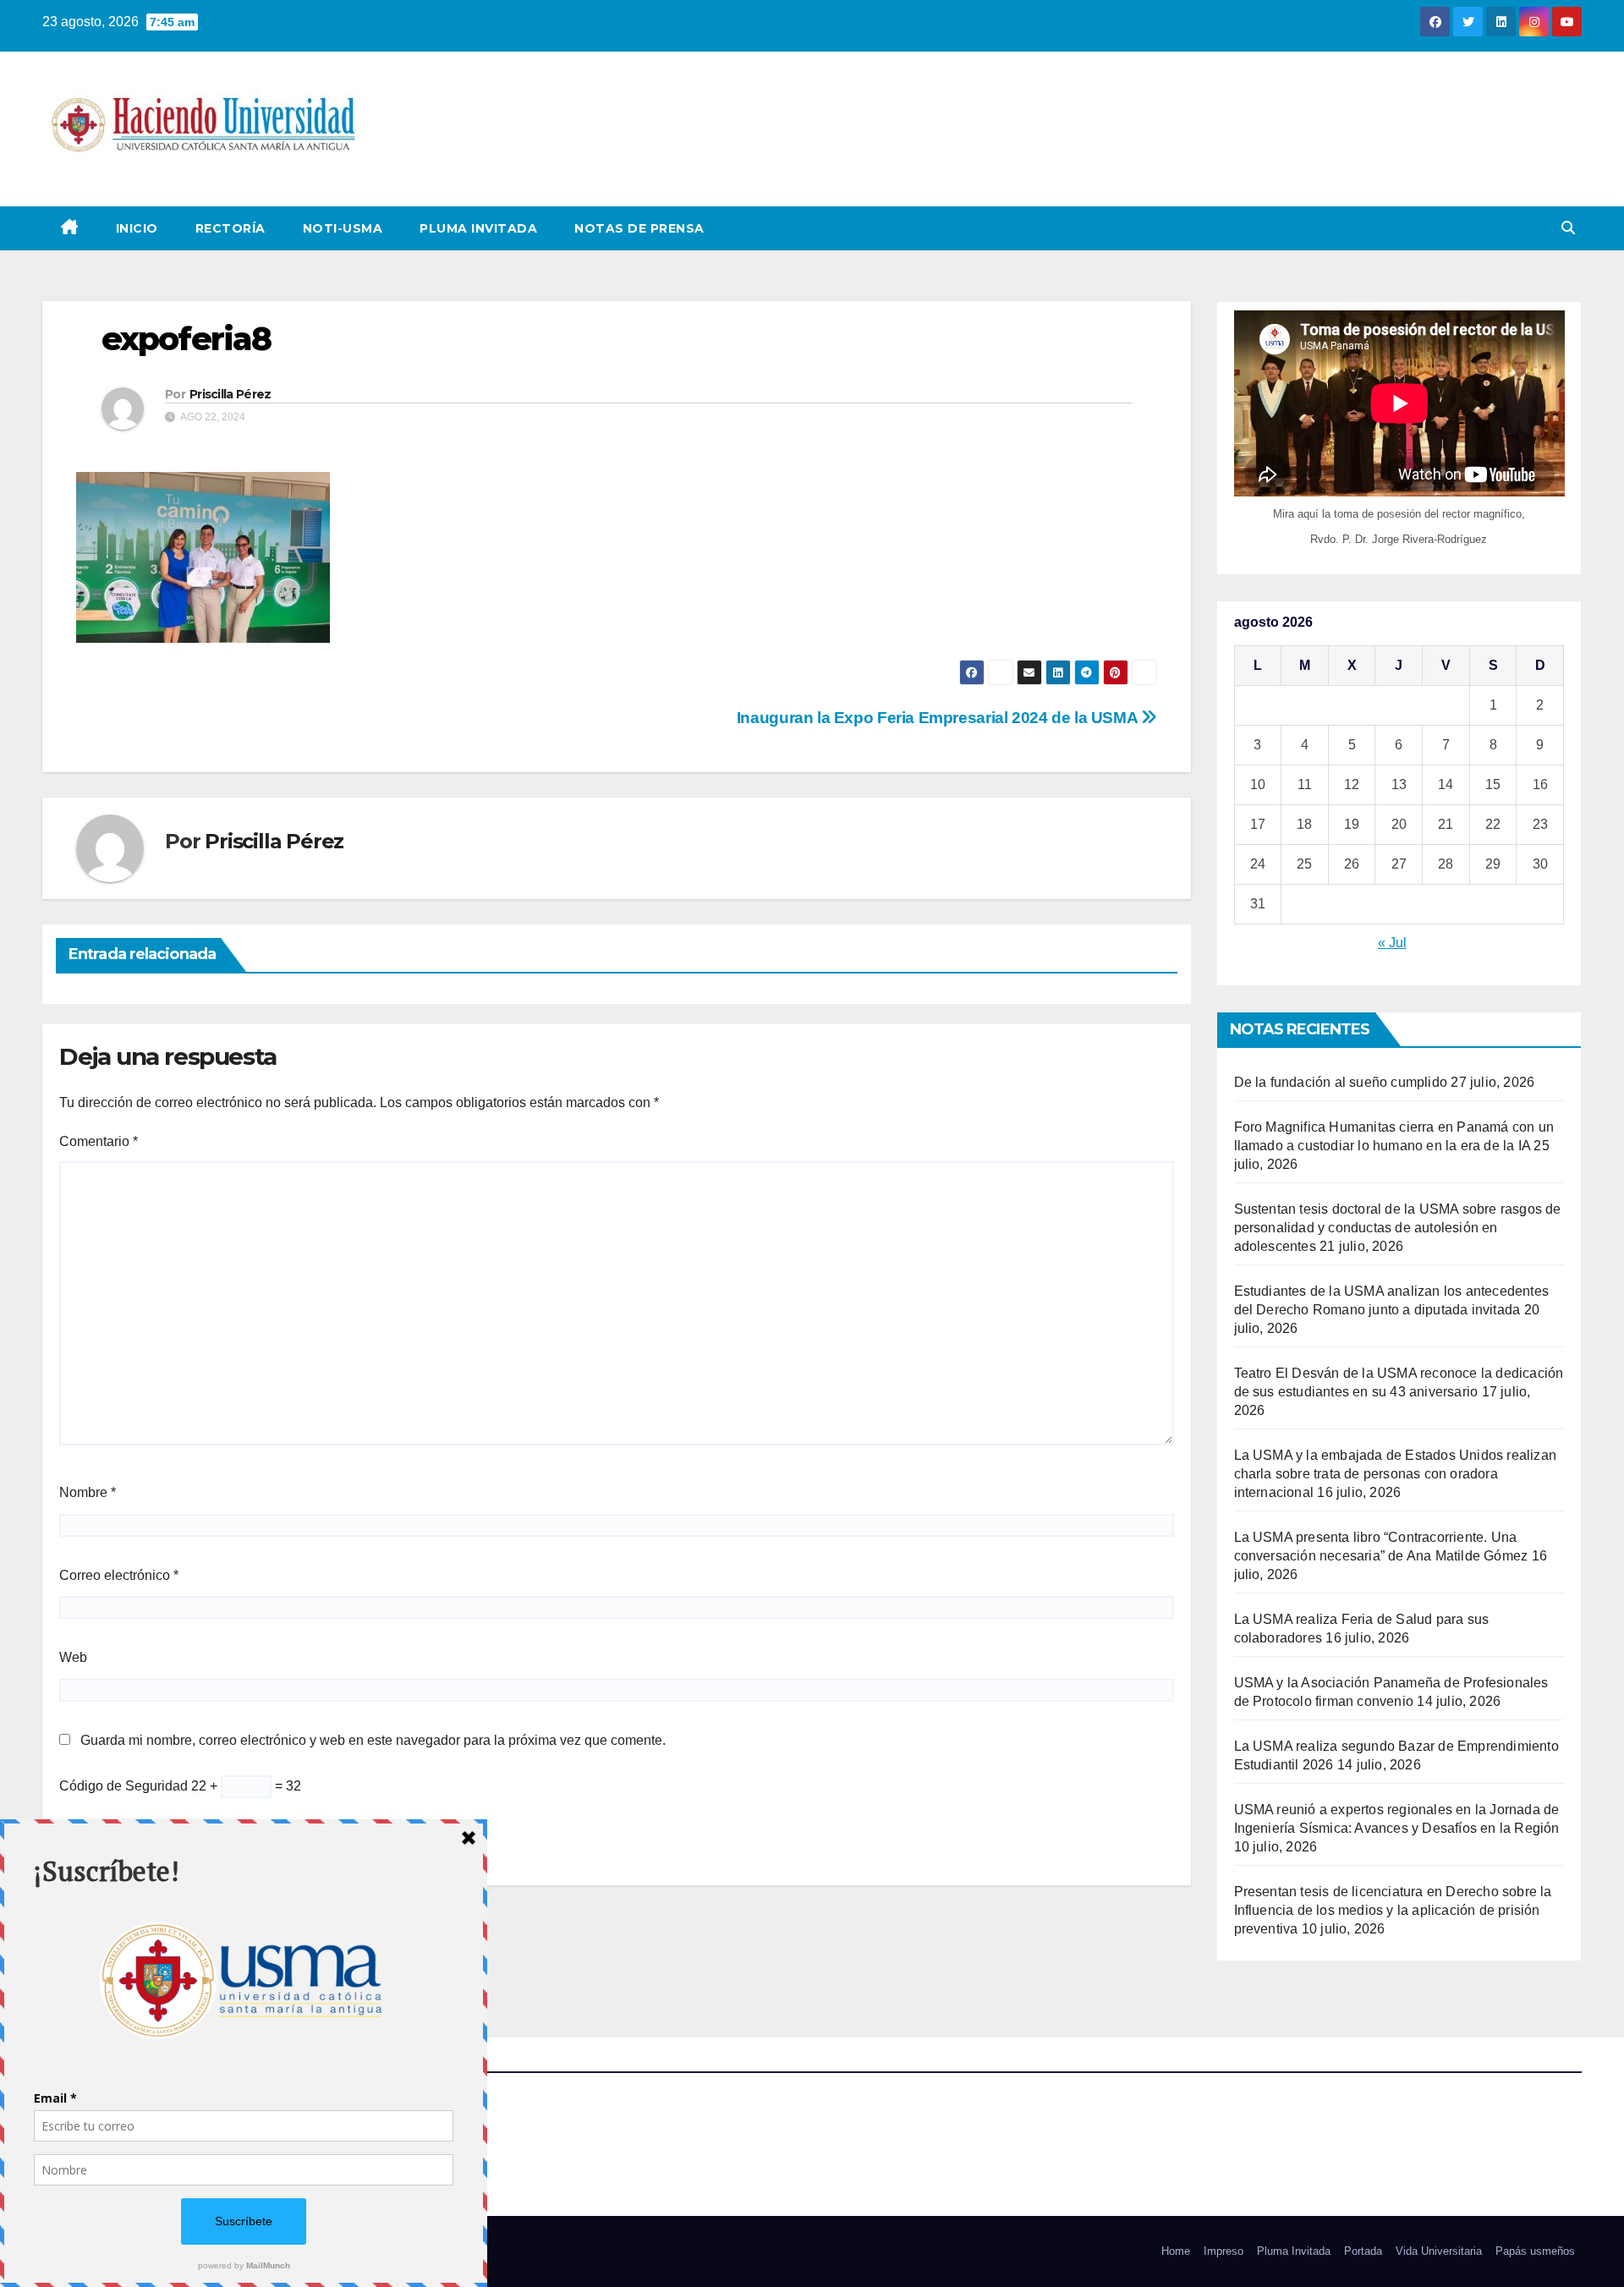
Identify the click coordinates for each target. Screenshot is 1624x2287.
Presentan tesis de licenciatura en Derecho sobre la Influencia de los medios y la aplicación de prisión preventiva (1393, 1910)
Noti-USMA (343, 228)
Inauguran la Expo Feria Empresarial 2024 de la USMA (939, 718)
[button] (1568, 228)
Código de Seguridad (123, 1786)
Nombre (88, 1492)
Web (73, 1657)
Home (1176, 2251)
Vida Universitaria (1439, 2251)
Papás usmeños (1535, 2251)
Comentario (99, 1141)
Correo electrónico (119, 1575)
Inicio (137, 228)
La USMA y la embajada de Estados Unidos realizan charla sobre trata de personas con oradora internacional (1396, 1474)
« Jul (1392, 943)
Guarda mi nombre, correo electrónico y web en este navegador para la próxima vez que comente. (373, 1740)
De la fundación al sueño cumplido (1341, 1082)
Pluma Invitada (478, 228)
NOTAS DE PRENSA (639, 228)
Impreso (1223, 2251)
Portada (1363, 2251)
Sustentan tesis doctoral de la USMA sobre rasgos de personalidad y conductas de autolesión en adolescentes (1398, 1228)
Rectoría (230, 228)
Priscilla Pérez (230, 394)
